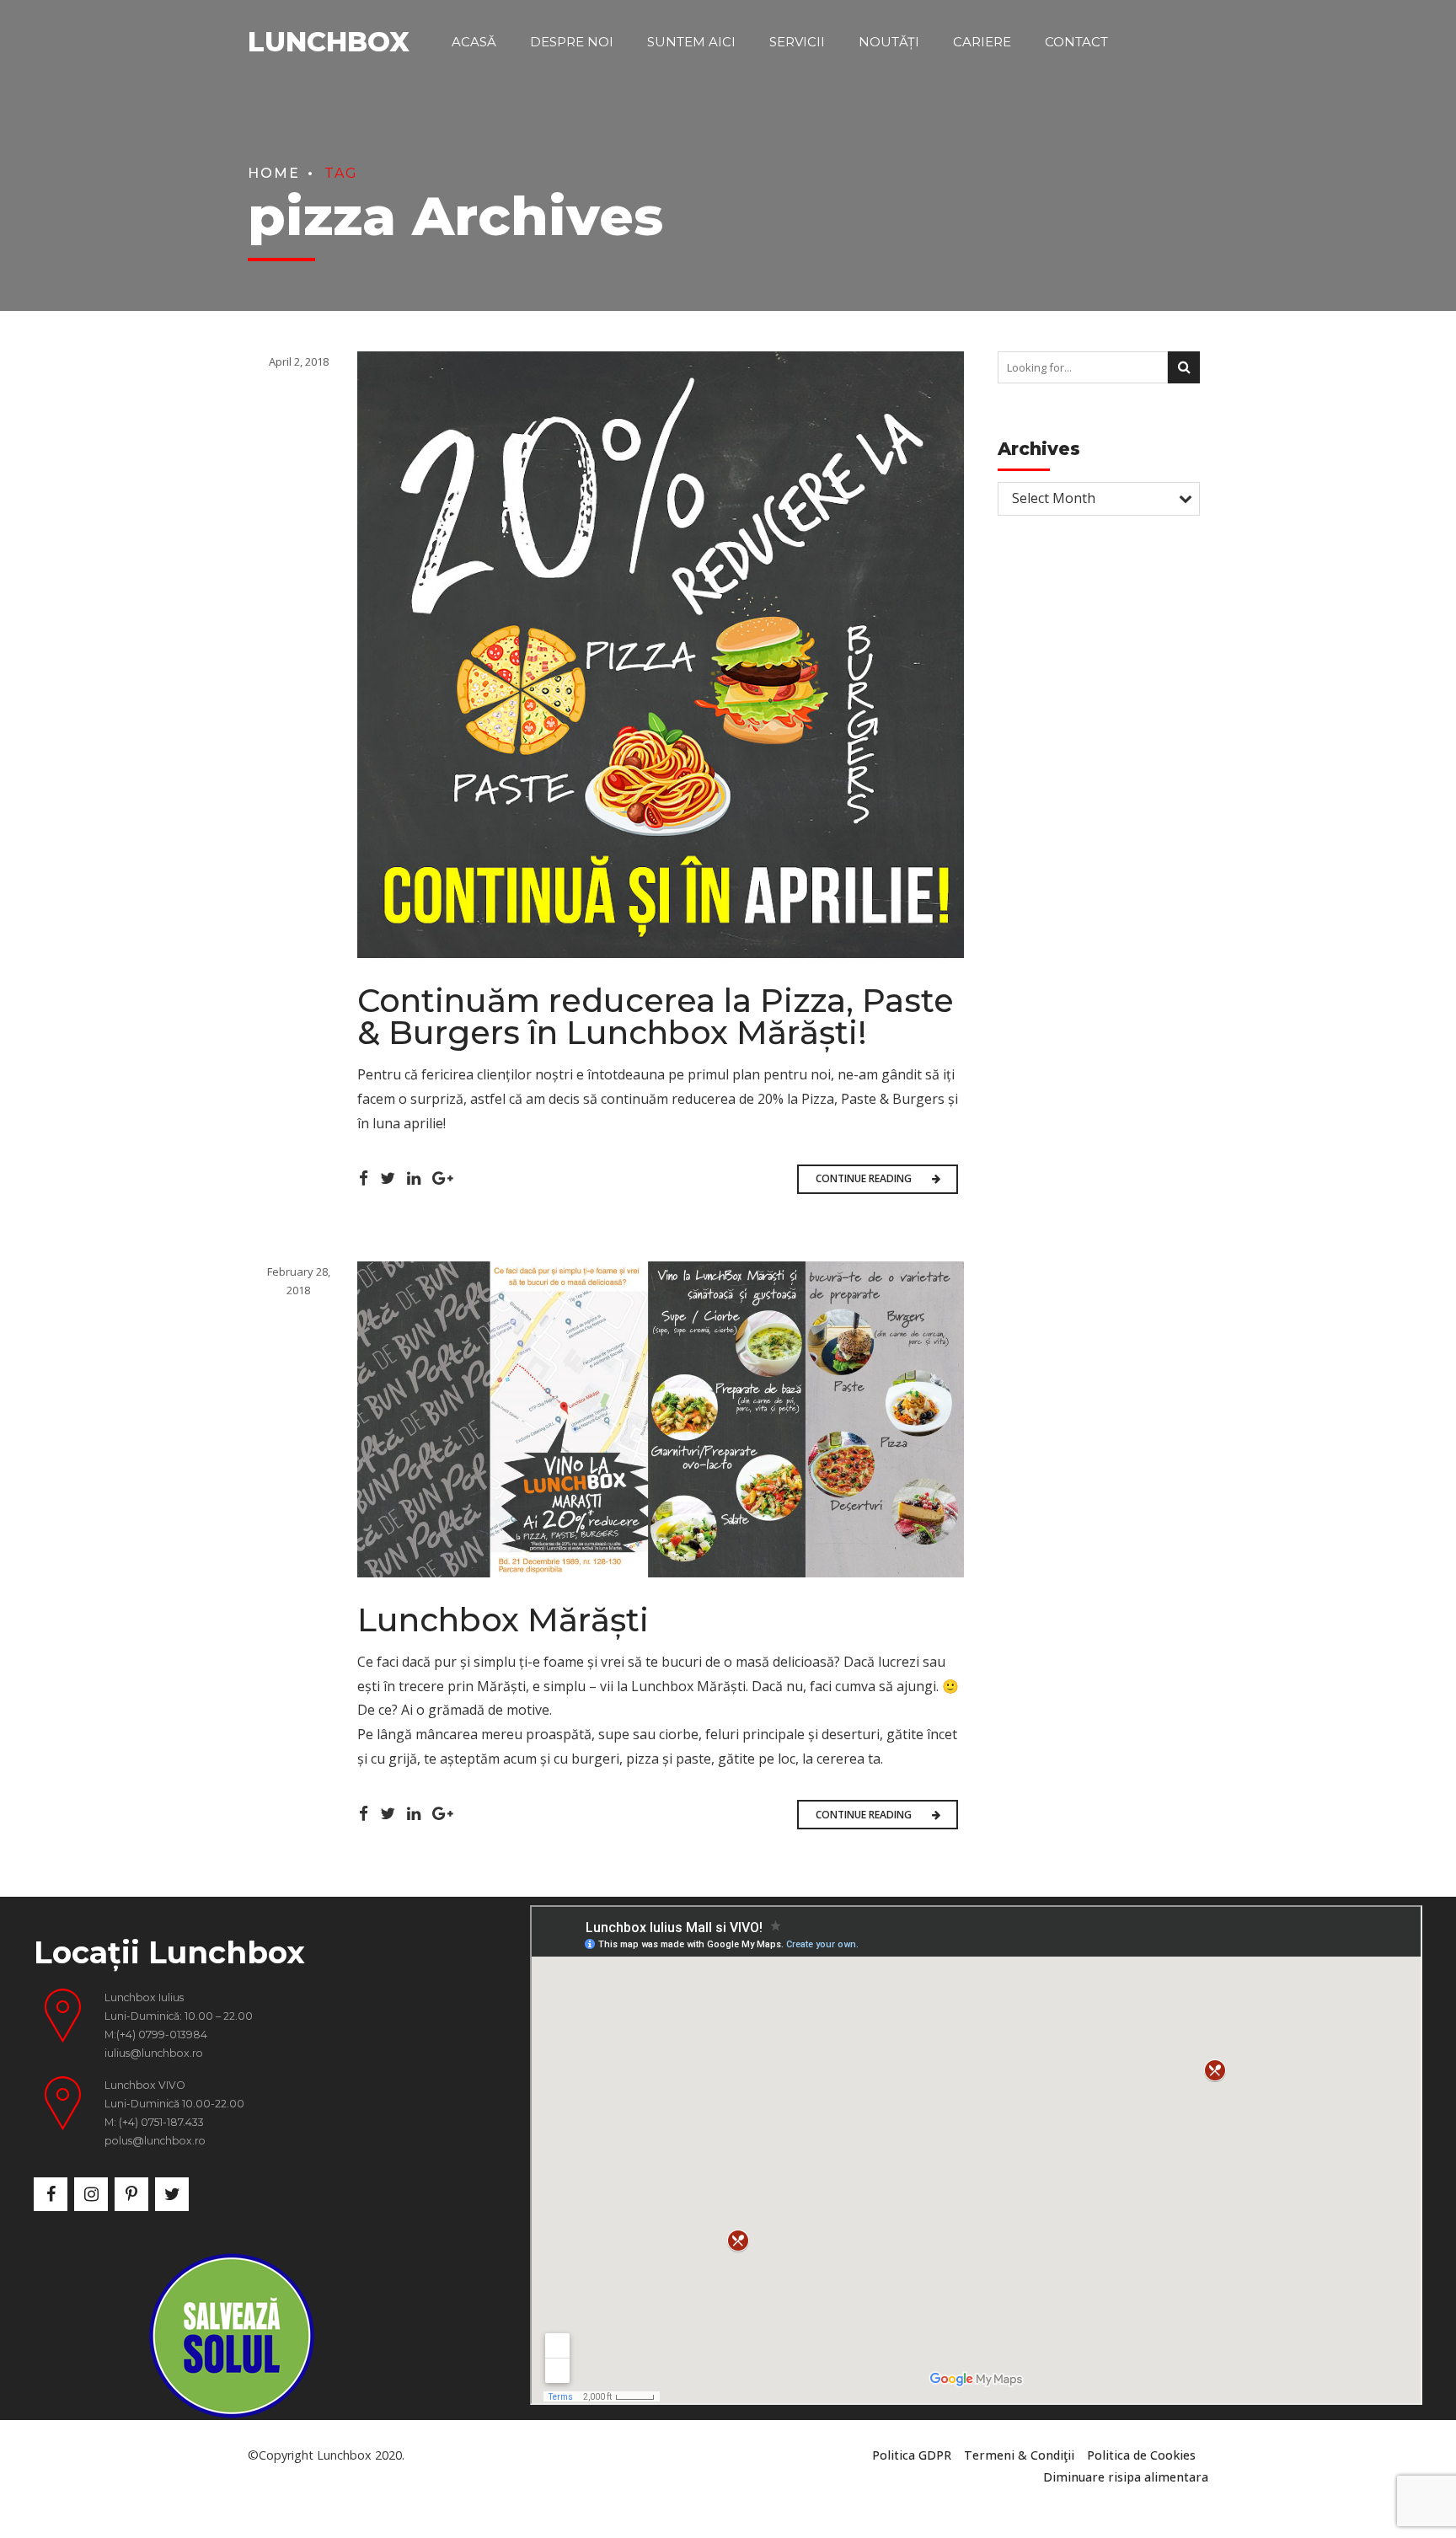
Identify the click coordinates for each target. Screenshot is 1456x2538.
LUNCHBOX (329, 42)
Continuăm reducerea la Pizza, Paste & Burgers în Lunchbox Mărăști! (656, 1017)
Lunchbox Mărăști (503, 1620)
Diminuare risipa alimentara (1126, 2477)
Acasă (474, 42)
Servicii (797, 42)
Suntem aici (691, 42)
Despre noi (572, 42)
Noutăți (889, 42)
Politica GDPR (912, 2455)
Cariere (982, 42)
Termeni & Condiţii (1019, 2455)
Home (274, 173)
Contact (1076, 42)
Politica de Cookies (1141, 2455)
